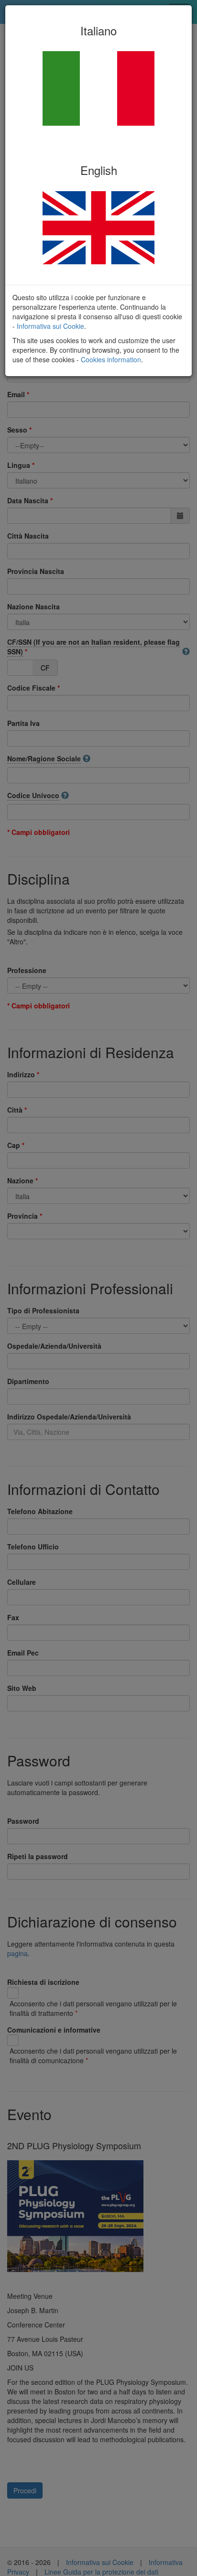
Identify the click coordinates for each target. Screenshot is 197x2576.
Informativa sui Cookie (50, 326)
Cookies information (111, 359)
